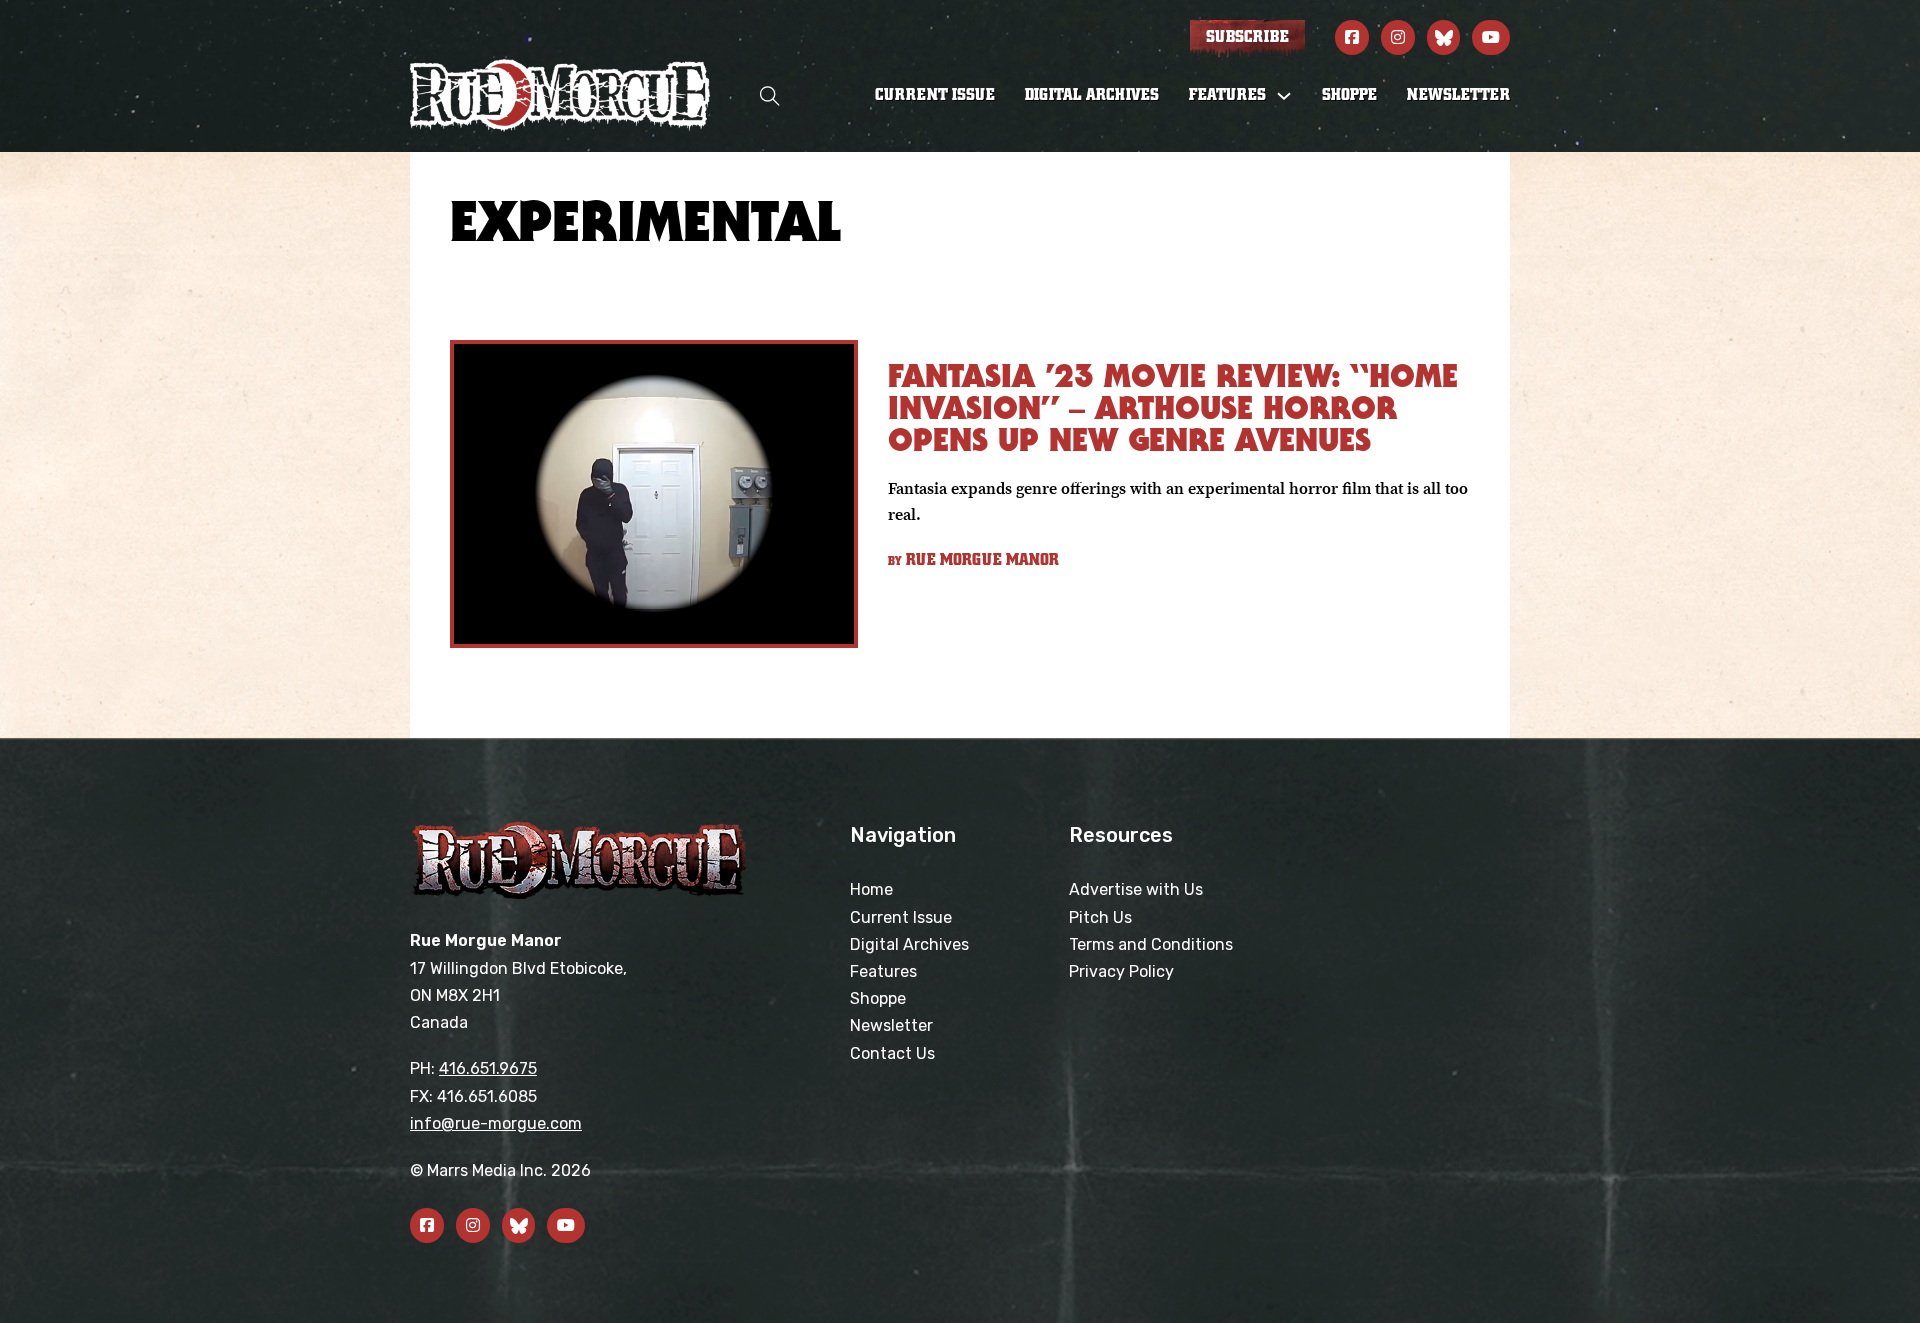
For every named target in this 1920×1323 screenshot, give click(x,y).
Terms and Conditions (1151, 944)
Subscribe (1247, 37)
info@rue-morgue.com (496, 1123)
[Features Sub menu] (1284, 96)
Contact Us (892, 1053)
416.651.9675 (488, 1068)
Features (883, 971)
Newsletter (1458, 95)
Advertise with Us (1136, 889)
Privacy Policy (1121, 971)
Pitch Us (1100, 917)
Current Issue (935, 95)
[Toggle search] (770, 95)
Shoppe (1349, 95)
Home (871, 889)
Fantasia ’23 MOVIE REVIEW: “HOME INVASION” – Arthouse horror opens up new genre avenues (1173, 407)
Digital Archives (1092, 95)
